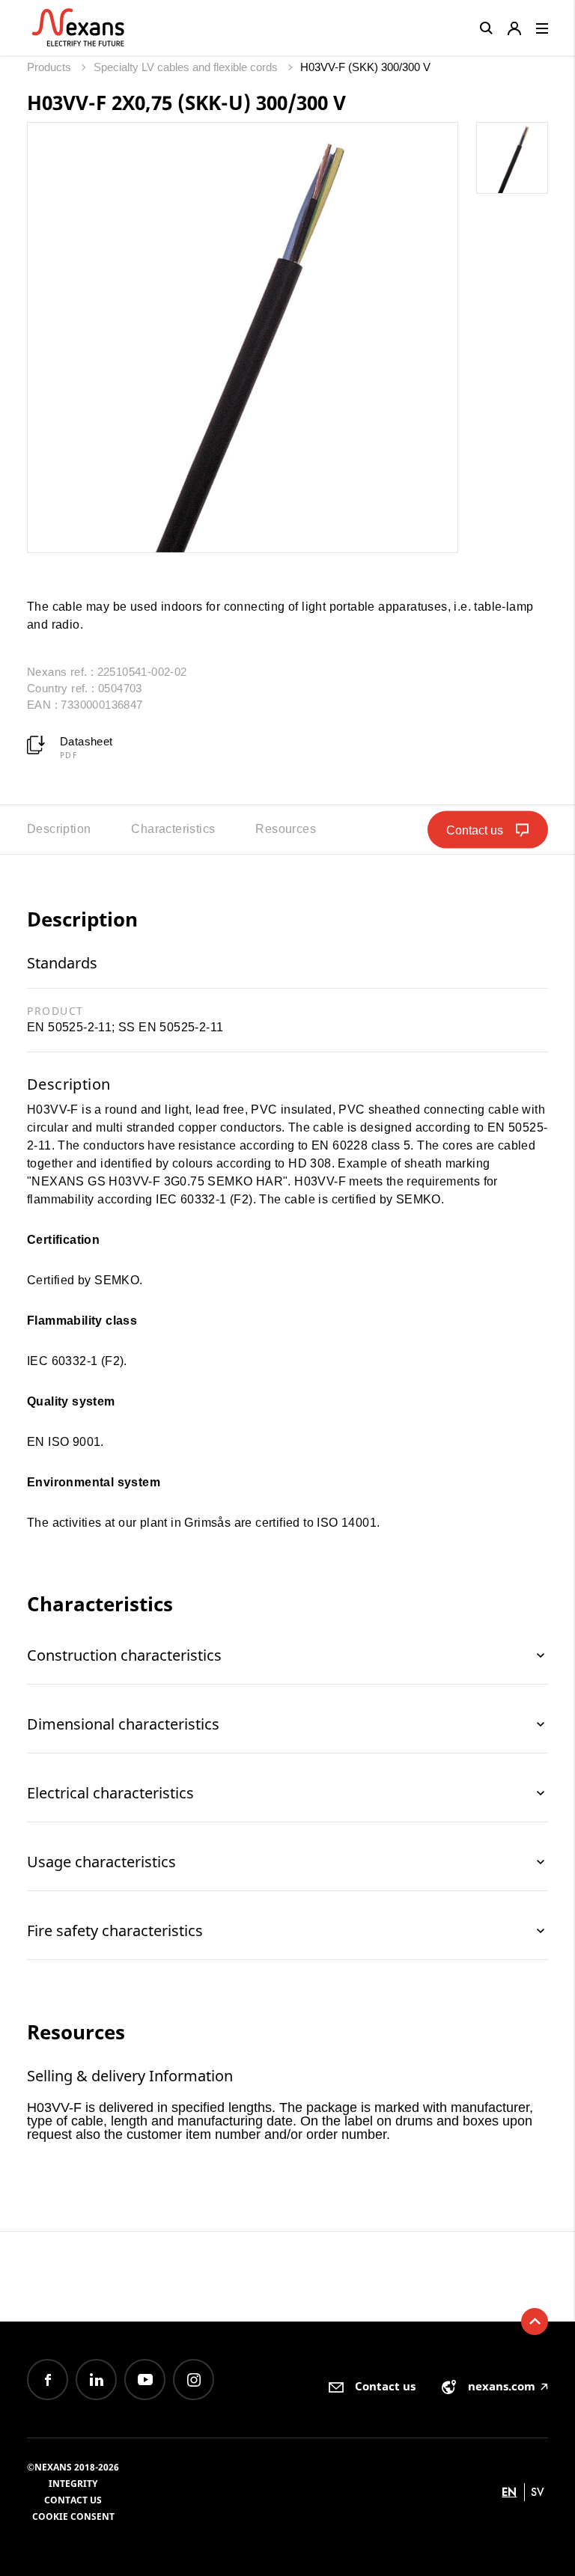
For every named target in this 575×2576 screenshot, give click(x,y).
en (509, 2492)
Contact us (73, 2500)
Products (51, 67)
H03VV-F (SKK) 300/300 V (365, 67)
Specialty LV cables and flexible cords (187, 67)
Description (59, 829)
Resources (286, 829)
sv (538, 2492)
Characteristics (173, 829)
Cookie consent (73, 2517)
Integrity (73, 2484)
